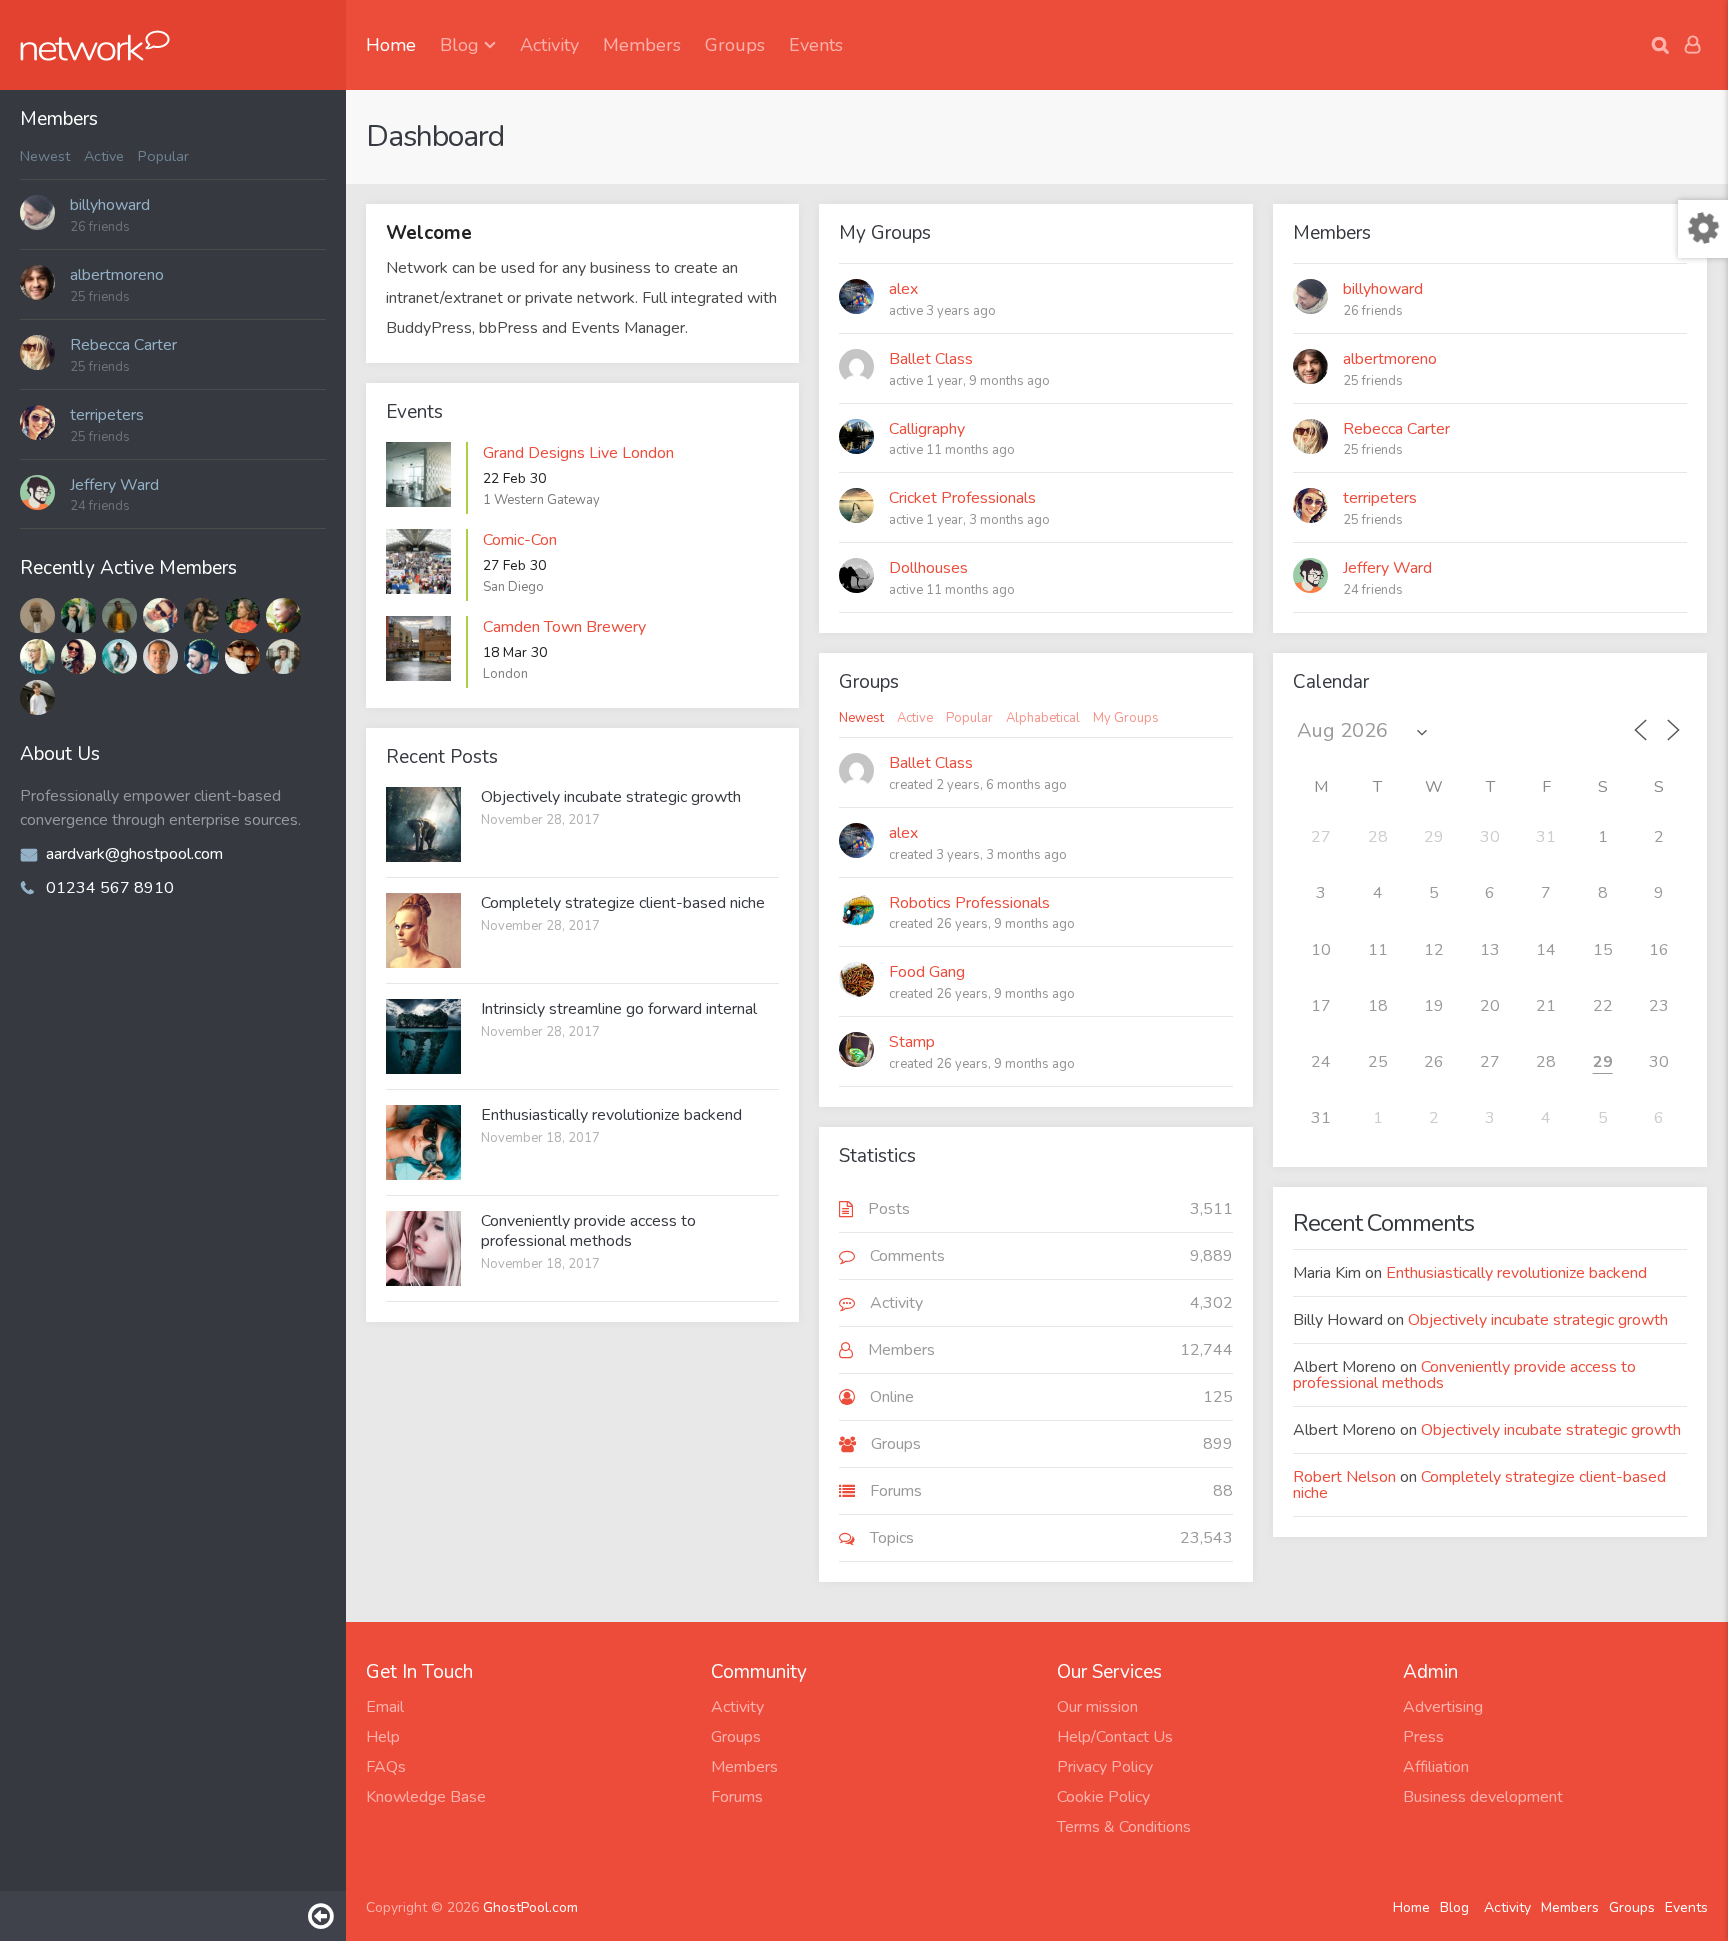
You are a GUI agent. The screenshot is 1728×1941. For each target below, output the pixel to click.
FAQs (386, 1767)
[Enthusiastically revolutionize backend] (423, 1142)
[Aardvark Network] (95, 45)
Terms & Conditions (1124, 1827)
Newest (45, 156)
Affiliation (1436, 1767)
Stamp (912, 1042)
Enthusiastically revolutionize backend (611, 1115)
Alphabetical (1043, 718)
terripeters (107, 415)
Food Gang (927, 972)
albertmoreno (117, 275)
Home (391, 45)
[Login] (1692, 45)
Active (104, 156)
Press (1423, 1737)
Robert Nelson (1344, 1477)
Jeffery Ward (114, 485)
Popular (163, 156)
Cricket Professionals (962, 498)
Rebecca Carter (123, 345)
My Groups (1126, 718)
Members (642, 45)
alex (903, 289)
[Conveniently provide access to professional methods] (423, 1248)
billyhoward (110, 205)
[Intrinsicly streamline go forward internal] (423, 1036)
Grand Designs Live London (578, 453)
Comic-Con (520, 540)
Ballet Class (931, 359)
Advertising (1443, 1707)
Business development (1483, 1797)
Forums (737, 1797)
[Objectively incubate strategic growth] (423, 824)
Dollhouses (928, 568)
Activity (549, 45)
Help (383, 1737)
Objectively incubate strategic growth (611, 797)
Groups (735, 45)
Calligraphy (927, 429)
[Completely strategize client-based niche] (423, 930)
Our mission (1097, 1707)
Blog (459, 45)
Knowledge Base (426, 1797)
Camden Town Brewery (564, 627)
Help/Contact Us (1115, 1737)
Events (816, 45)
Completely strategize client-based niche (623, 903)
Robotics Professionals (969, 903)
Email (385, 1707)
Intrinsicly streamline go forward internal (619, 1009)
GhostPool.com (530, 1907)
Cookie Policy (1103, 1797)
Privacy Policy (1105, 1767)
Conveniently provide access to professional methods (588, 1231)
